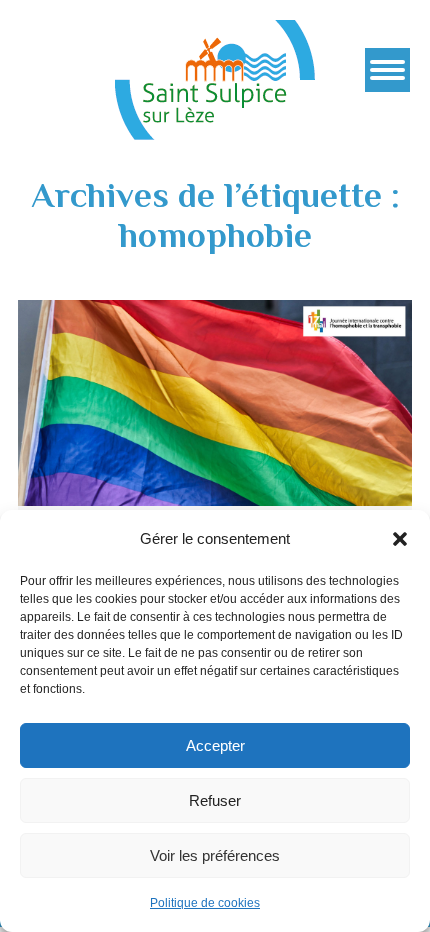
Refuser (215, 800)
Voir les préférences (215, 855)
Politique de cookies (205, 903)
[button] (400, 539)
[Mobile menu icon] (387, 70)
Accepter (215, 745)
